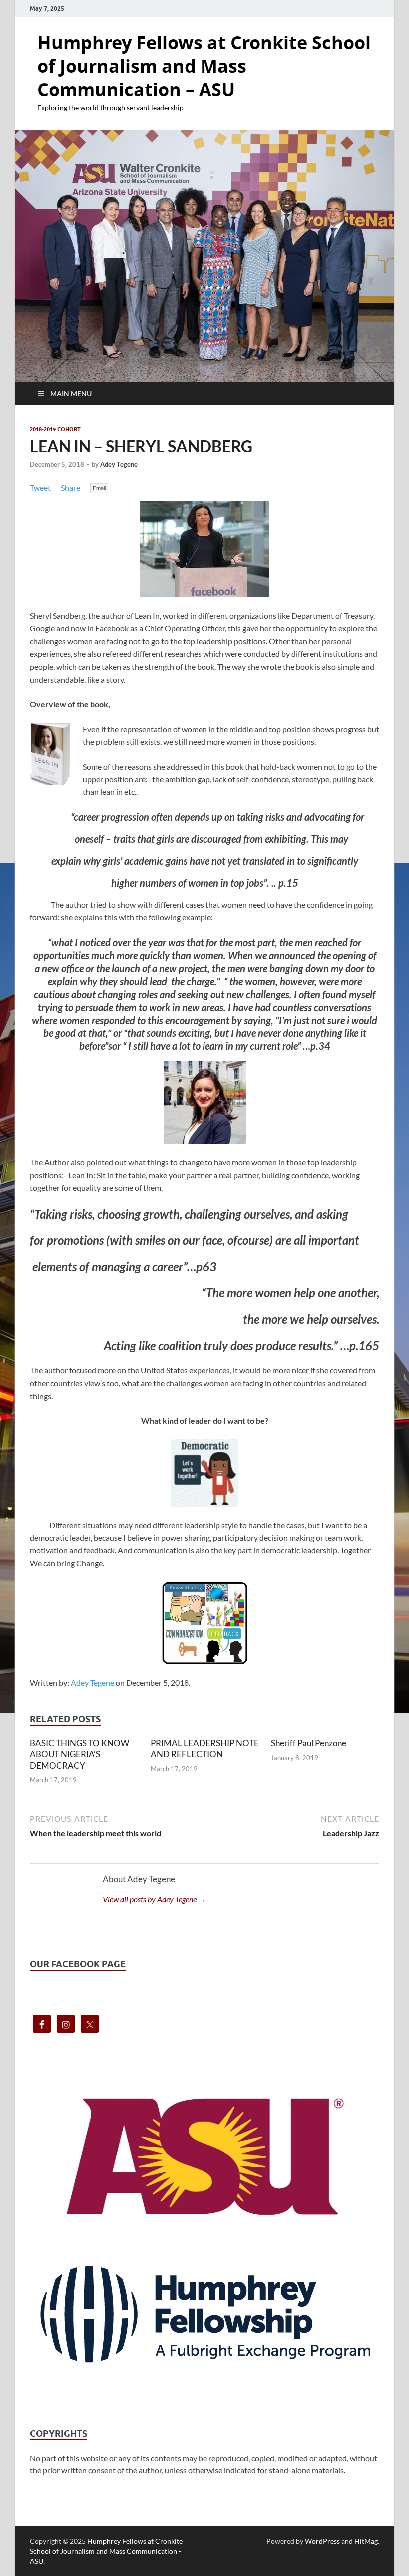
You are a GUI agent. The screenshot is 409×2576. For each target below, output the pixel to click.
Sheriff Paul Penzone (308, 1743)
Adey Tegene (119, 464)
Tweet (40, 487)
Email (99, 488)
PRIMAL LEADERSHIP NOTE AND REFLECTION (205, 1748)
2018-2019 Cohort (55, 429)
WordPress (322, 2541)
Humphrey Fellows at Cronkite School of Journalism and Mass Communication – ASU (204, 66)
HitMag (366, 2541)
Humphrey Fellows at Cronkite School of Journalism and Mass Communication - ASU (106, 2551)
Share (71, 487)
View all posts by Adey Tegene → (154, 1899)
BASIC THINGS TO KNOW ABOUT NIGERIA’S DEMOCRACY (80, 1754)
